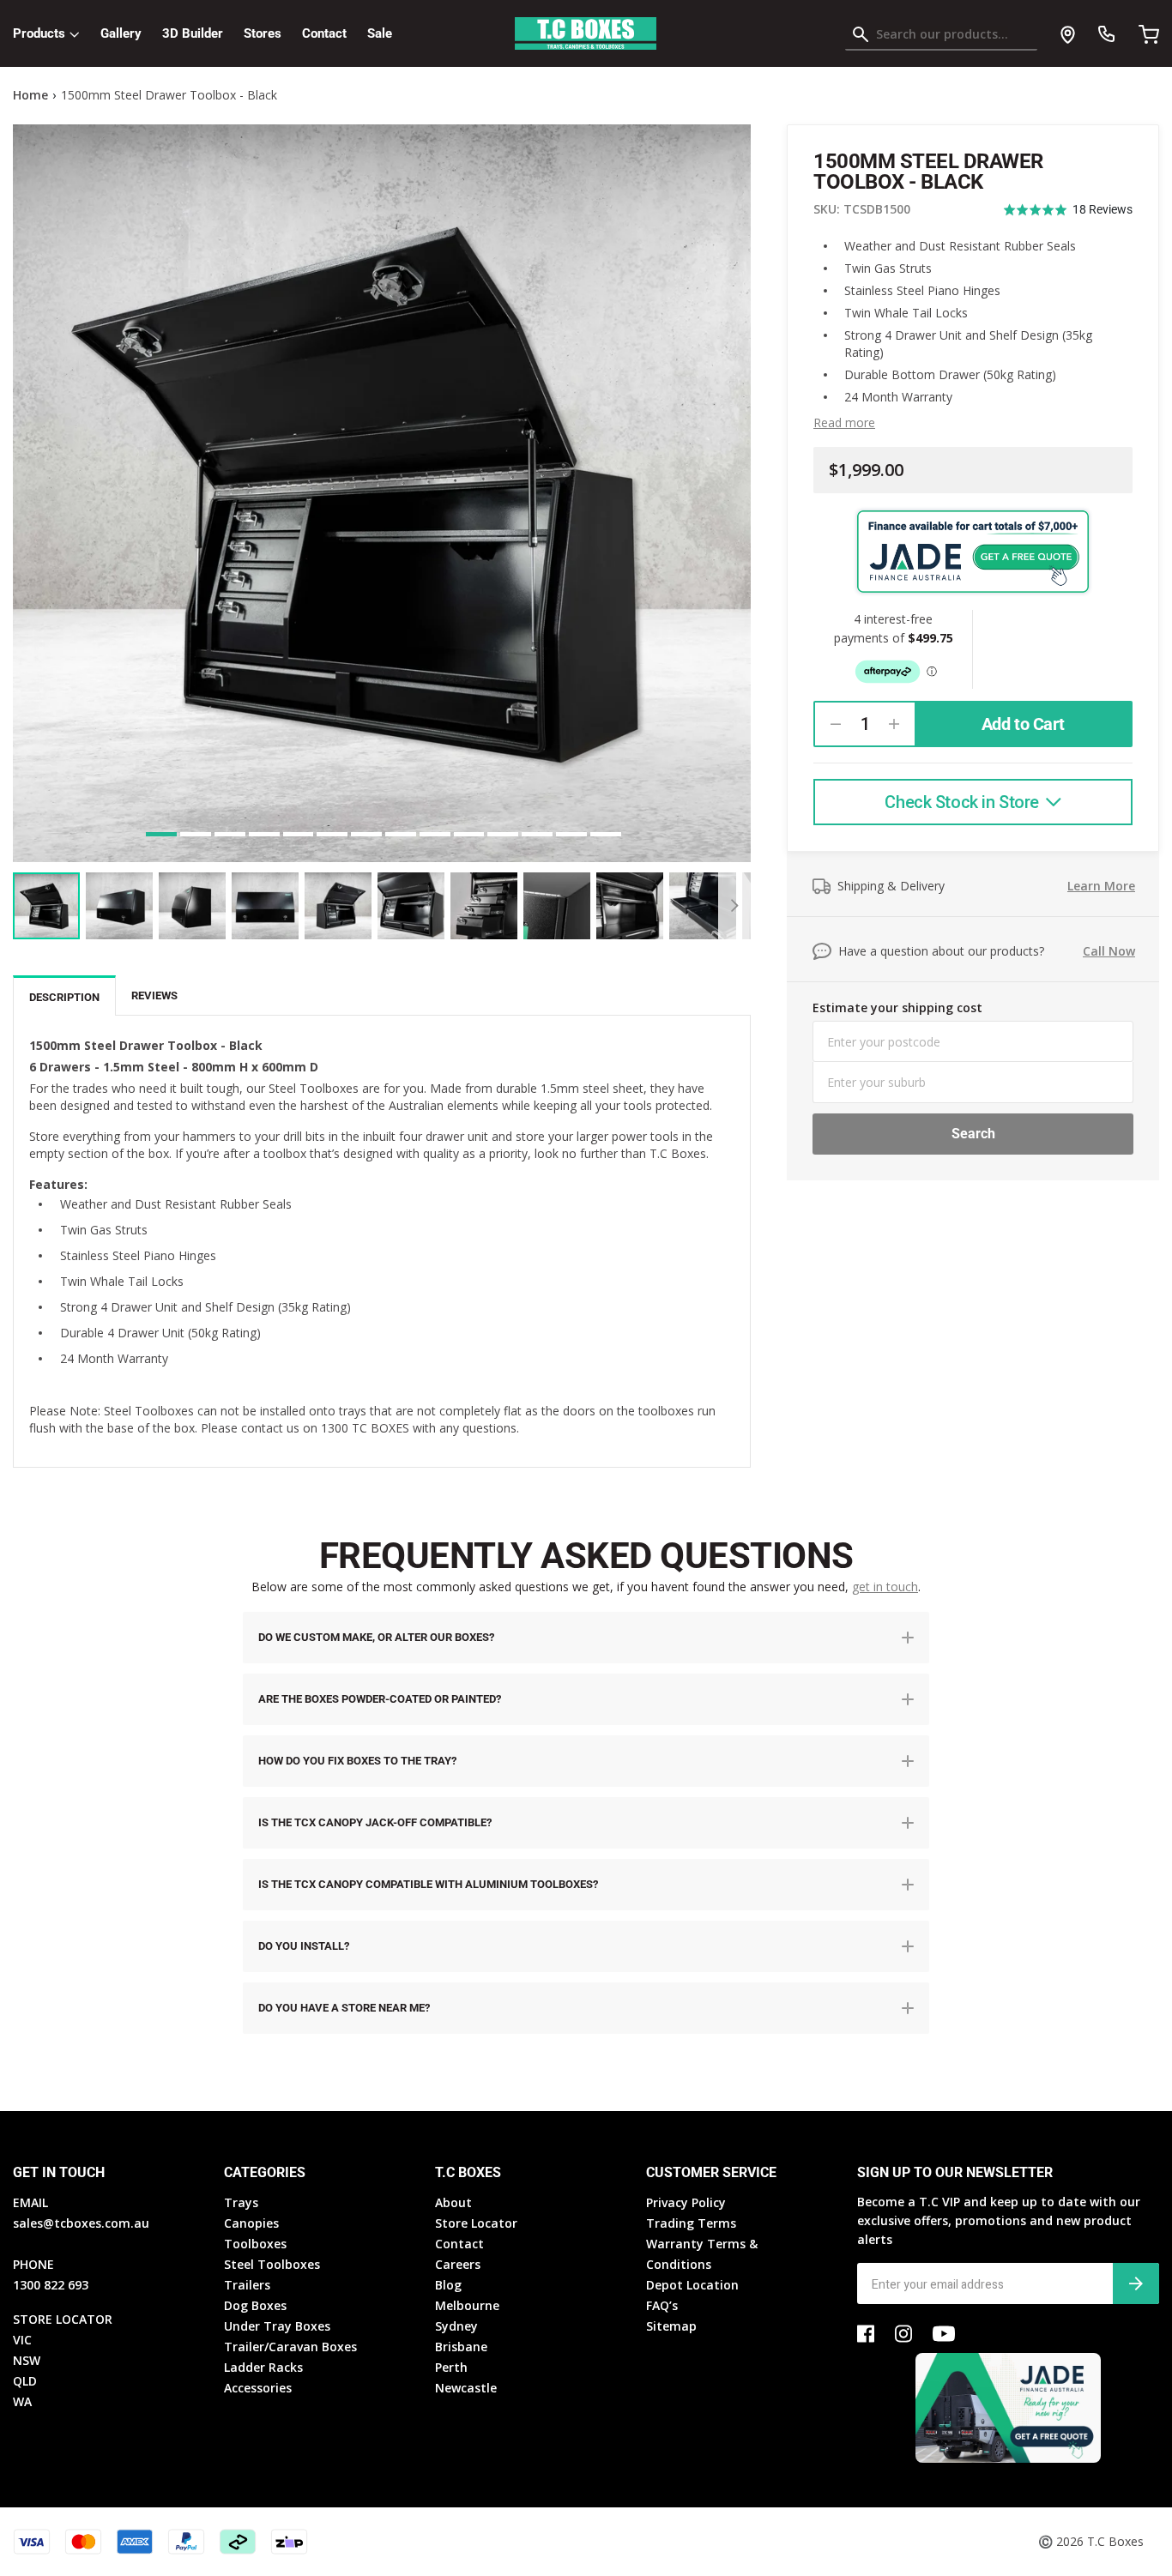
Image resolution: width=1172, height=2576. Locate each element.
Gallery (121, 33)
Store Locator (476, 2223)
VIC (22, 2340)
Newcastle (466, 2388)
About (453, 2202)
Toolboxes (255, 2244)
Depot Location (692, 2285)
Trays (241, 2202)
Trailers (247, 2285)
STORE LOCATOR (63, 2319)
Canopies (251, 2223)
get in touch (885, 1587)
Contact (324, 33)
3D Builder (193, 33)
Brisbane (461, 2347)
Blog (448, 2285)
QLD (25, 2381)
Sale (380, 33)
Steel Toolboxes (272, 2264)
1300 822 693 (51, 2285)
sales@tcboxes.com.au (81, 2223)
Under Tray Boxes (277, 2326)
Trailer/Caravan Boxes (290, 2347)
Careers (458, 2264)
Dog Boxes (255, 2305)
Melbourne (467, 2305)
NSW (27, 2360)
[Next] (734, 906)
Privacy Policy (686, 2202)
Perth (451, 2367)
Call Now (1109, 951)
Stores (263, 33)
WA (22, 2401)
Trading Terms (691, 2223)
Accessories (258, 2388)
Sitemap (671, 2326)
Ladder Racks (263, 2367)
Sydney (456, 2326)
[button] (1068, 210)
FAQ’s (662, 2305)
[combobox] (941, 38)
